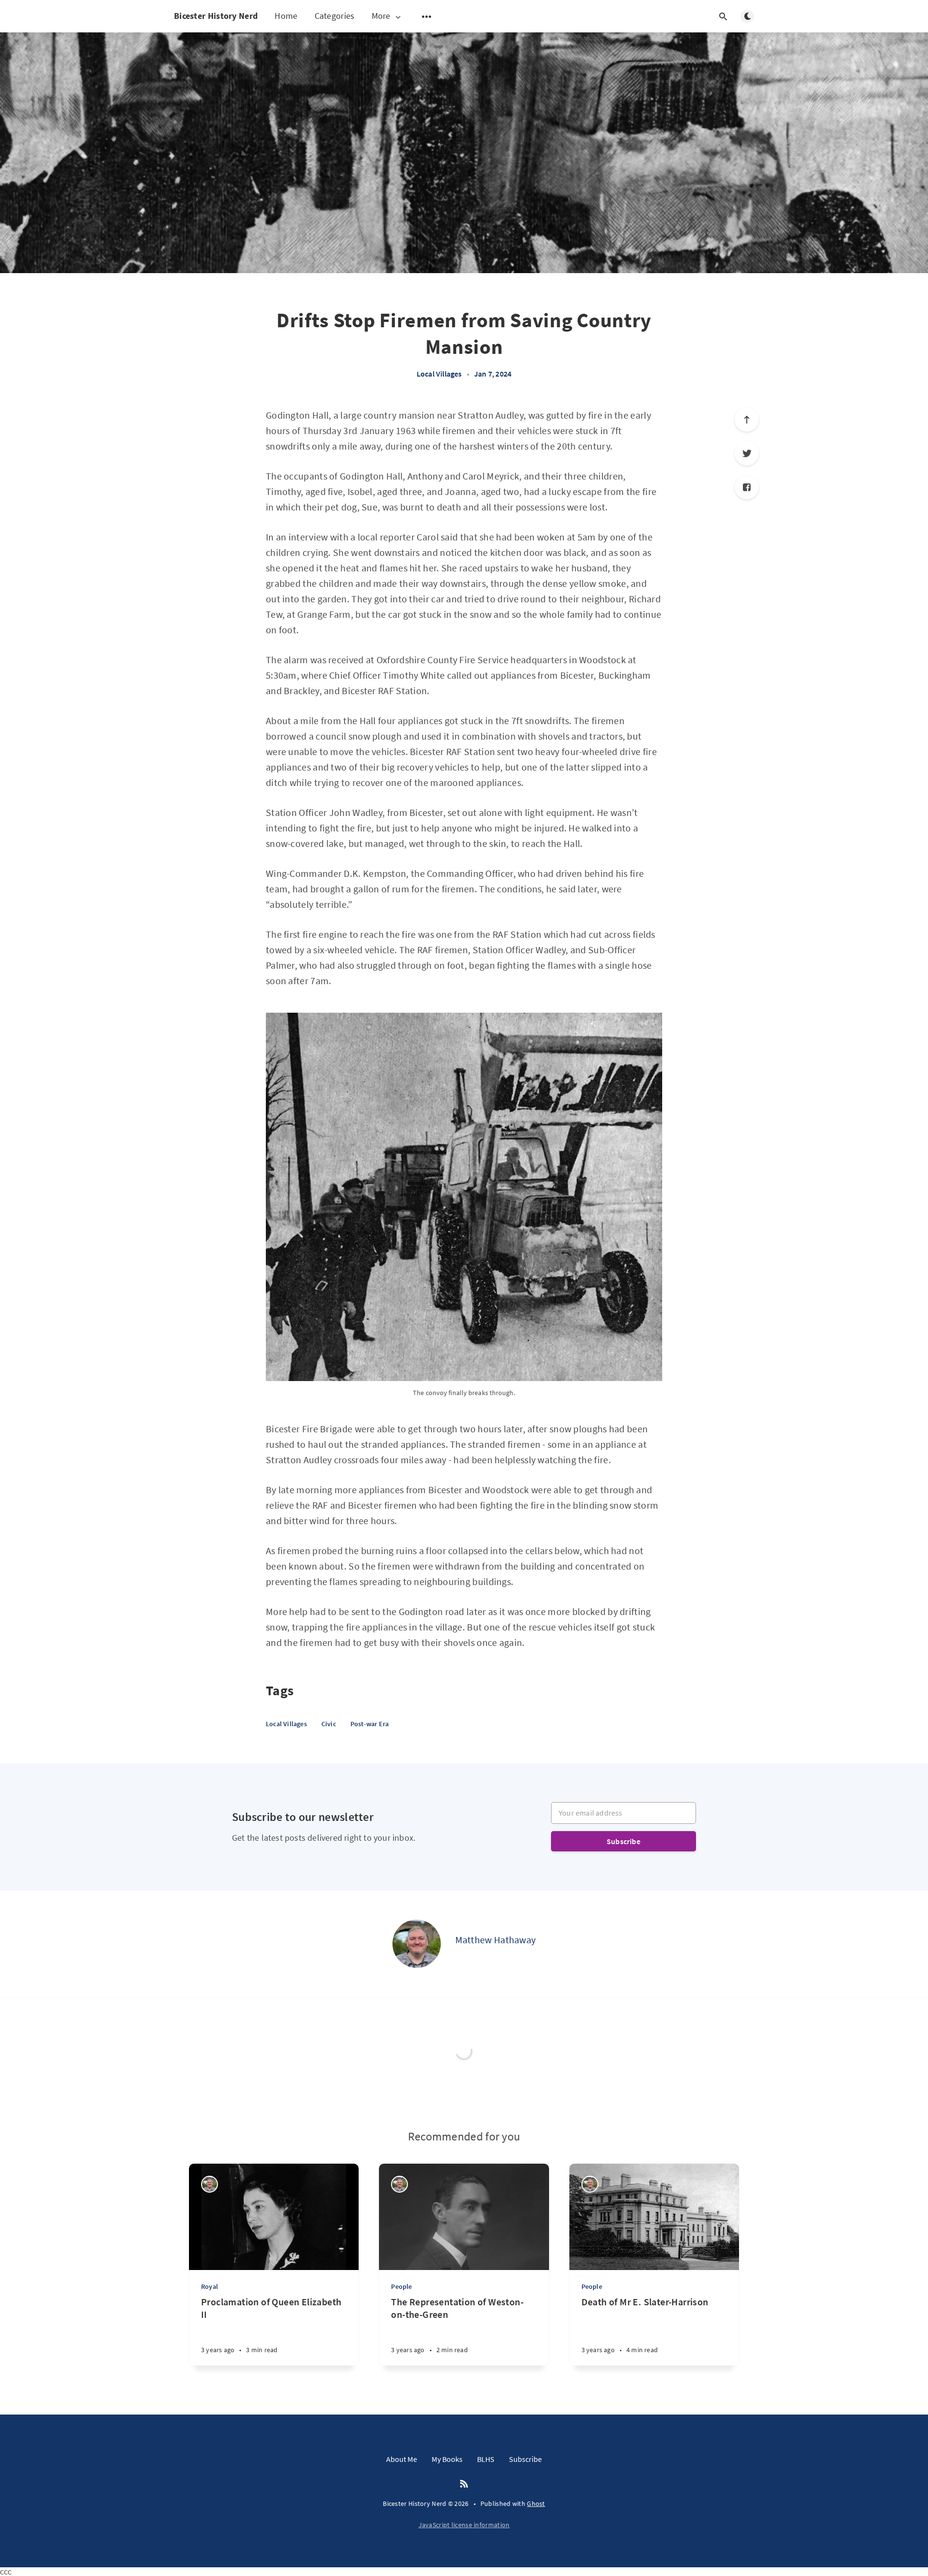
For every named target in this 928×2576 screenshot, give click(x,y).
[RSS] (464, 2484)
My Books (447, 2459)
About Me (402, 2459)
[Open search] (723, 16)
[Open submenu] (427, 16)
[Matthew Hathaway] (417, 1944)
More (381, 16)
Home (286, 16)
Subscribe (623, 1841)
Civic (329, 1724)
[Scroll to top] (747, 420)
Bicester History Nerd (216, 16)
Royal (210, 2286)
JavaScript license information (464, 2525)
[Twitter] (747, 453)
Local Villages (439, 374)
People (401, 2286)
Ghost (536, 2503)
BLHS (486, 2459)
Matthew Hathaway (496, 1940)
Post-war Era (370, 1724)
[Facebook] (747, 487)
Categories (335, 16)
